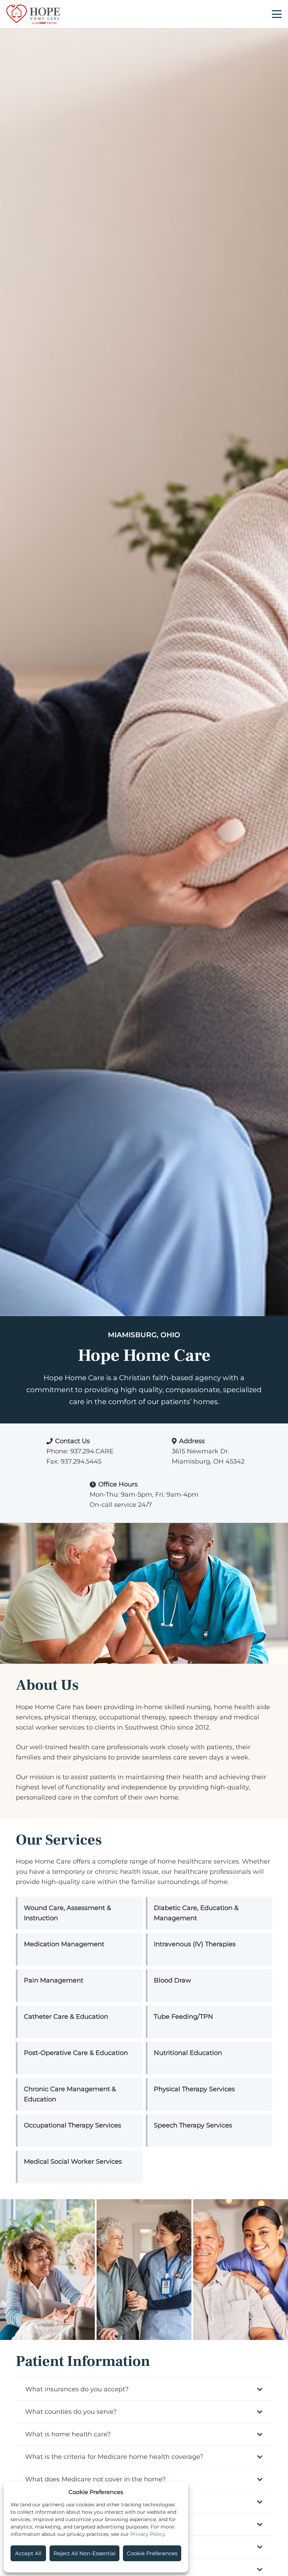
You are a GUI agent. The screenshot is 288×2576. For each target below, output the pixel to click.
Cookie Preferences (152, 2553)
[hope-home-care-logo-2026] (33, 14)
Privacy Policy (148, 2534)
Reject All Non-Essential (84, 2553)
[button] (277, 14)
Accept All (28, 2553)
